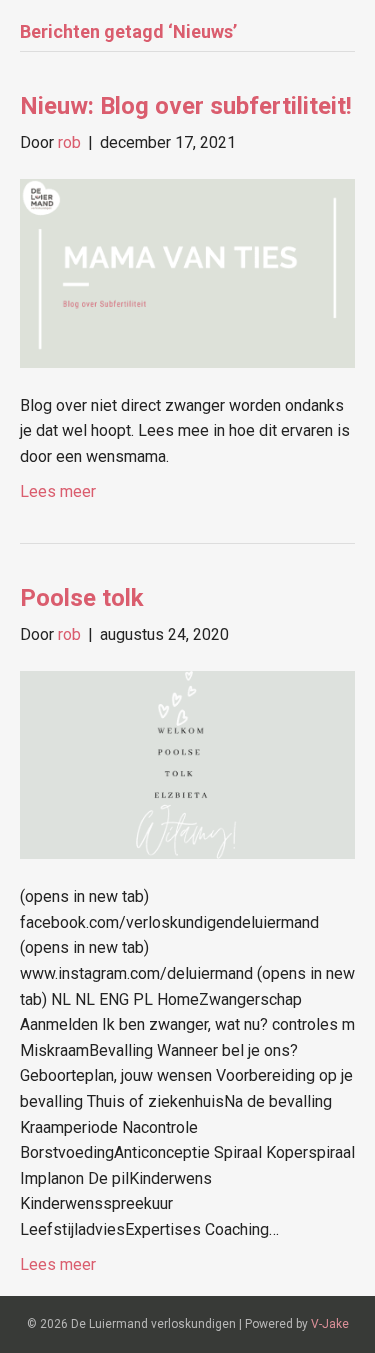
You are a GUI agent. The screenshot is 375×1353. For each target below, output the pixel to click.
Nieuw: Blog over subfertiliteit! (186, 106)
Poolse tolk (82, 598)
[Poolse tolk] (187, 763)
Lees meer (58, 491)
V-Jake (330, 1324)
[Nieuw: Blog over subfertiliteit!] (187, 272)
